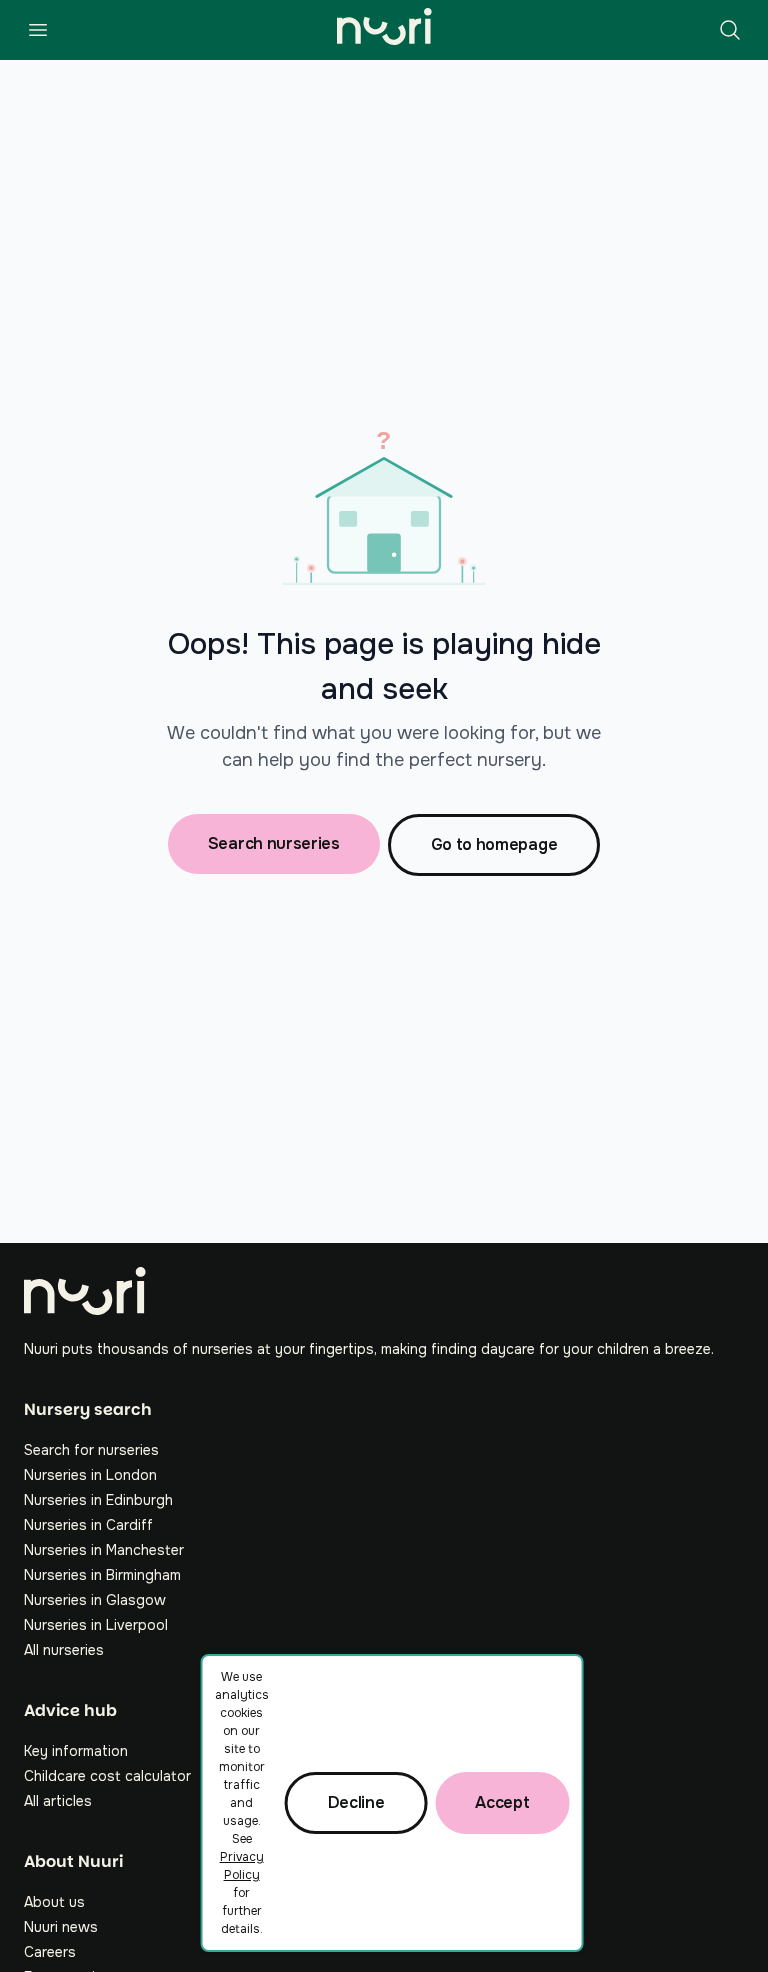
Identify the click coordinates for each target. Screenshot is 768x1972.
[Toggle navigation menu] (38, 30)
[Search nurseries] (730, 30)
